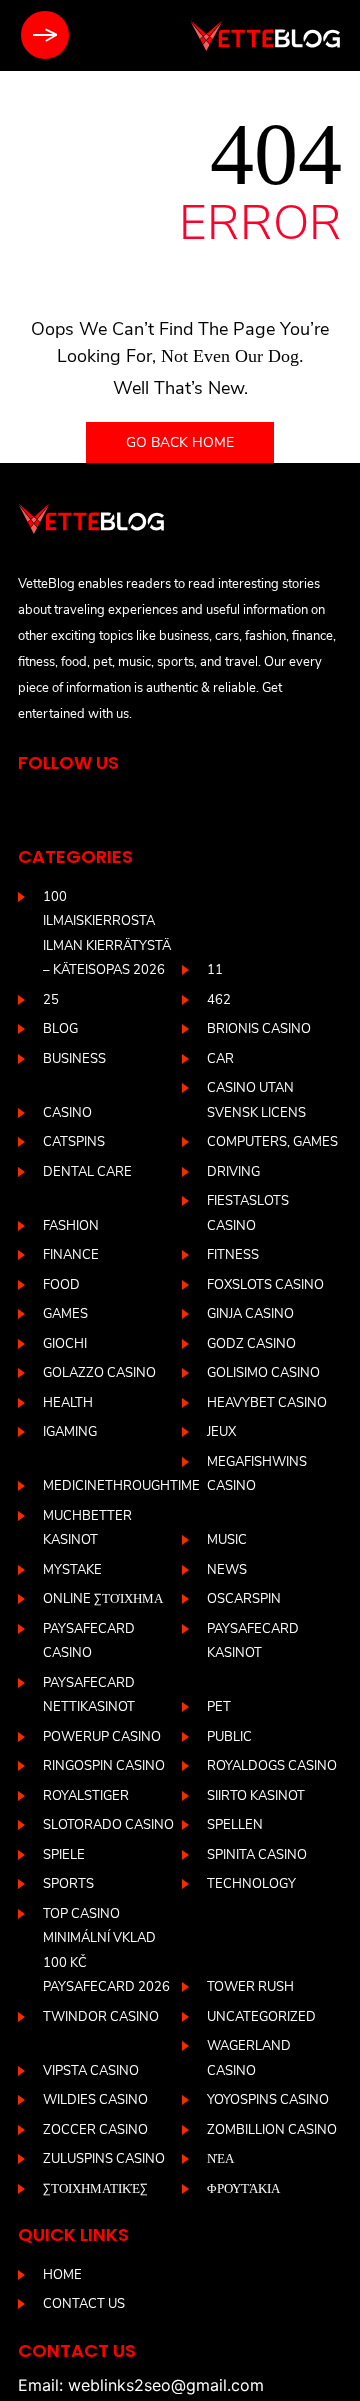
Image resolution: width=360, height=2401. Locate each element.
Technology (251, 1884)
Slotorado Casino (108, 1825)
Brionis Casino (259, 1029)
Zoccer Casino (95, 2130)
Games (65, 1314)
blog (60, 1029)
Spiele (64, 1855)
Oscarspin (244, 1599)
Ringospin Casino (104, 1766)
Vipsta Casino (91, 2071)
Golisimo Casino (263, 1373)
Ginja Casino (250, 1314)
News (227, 1570)
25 (51, 1000)
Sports (68, 1884)
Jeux (221, 1432)
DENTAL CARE (87, 1172)
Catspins (74, 1142)
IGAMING (70, 1432)
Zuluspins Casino (104, 2159)
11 (215, 970)
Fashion (71, 1226)
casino (67, 1113)
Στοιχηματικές (95, 2189)
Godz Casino (251, 1344)
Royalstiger (86, 1796)
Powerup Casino (102, 1737)
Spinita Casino (257, 1855)
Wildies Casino (95, 2100)
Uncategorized (261, 2017)
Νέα (220, 2159)
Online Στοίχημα (103, 1599)
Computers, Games (272, 1142)
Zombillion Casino (272, 2130)
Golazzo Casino (99, 1373)
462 (219, 1000)
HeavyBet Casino (267, 1403)
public (229, 1737)
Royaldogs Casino (272, 1766)
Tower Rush (250, 1987)
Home (62, 2275)
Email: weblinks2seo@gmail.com (141, 2385)
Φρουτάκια (243, 2189)
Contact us (84, 2304)
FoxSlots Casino (265, 1285)
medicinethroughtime (121, 1486)
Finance (71, 1255)
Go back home (180, 442)
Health (68, 1403)
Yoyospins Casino (268, 2100)
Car (220, 1059)
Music (227, 1540)
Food (61, 1285)
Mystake (72, 1570)
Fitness (233, 1255)
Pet (219, 1707)
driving (233, 1172)
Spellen (235, 1825)
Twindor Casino (101, 2017)
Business (74, 1059)
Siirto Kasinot (256, 1796)
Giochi (65, 1344)
